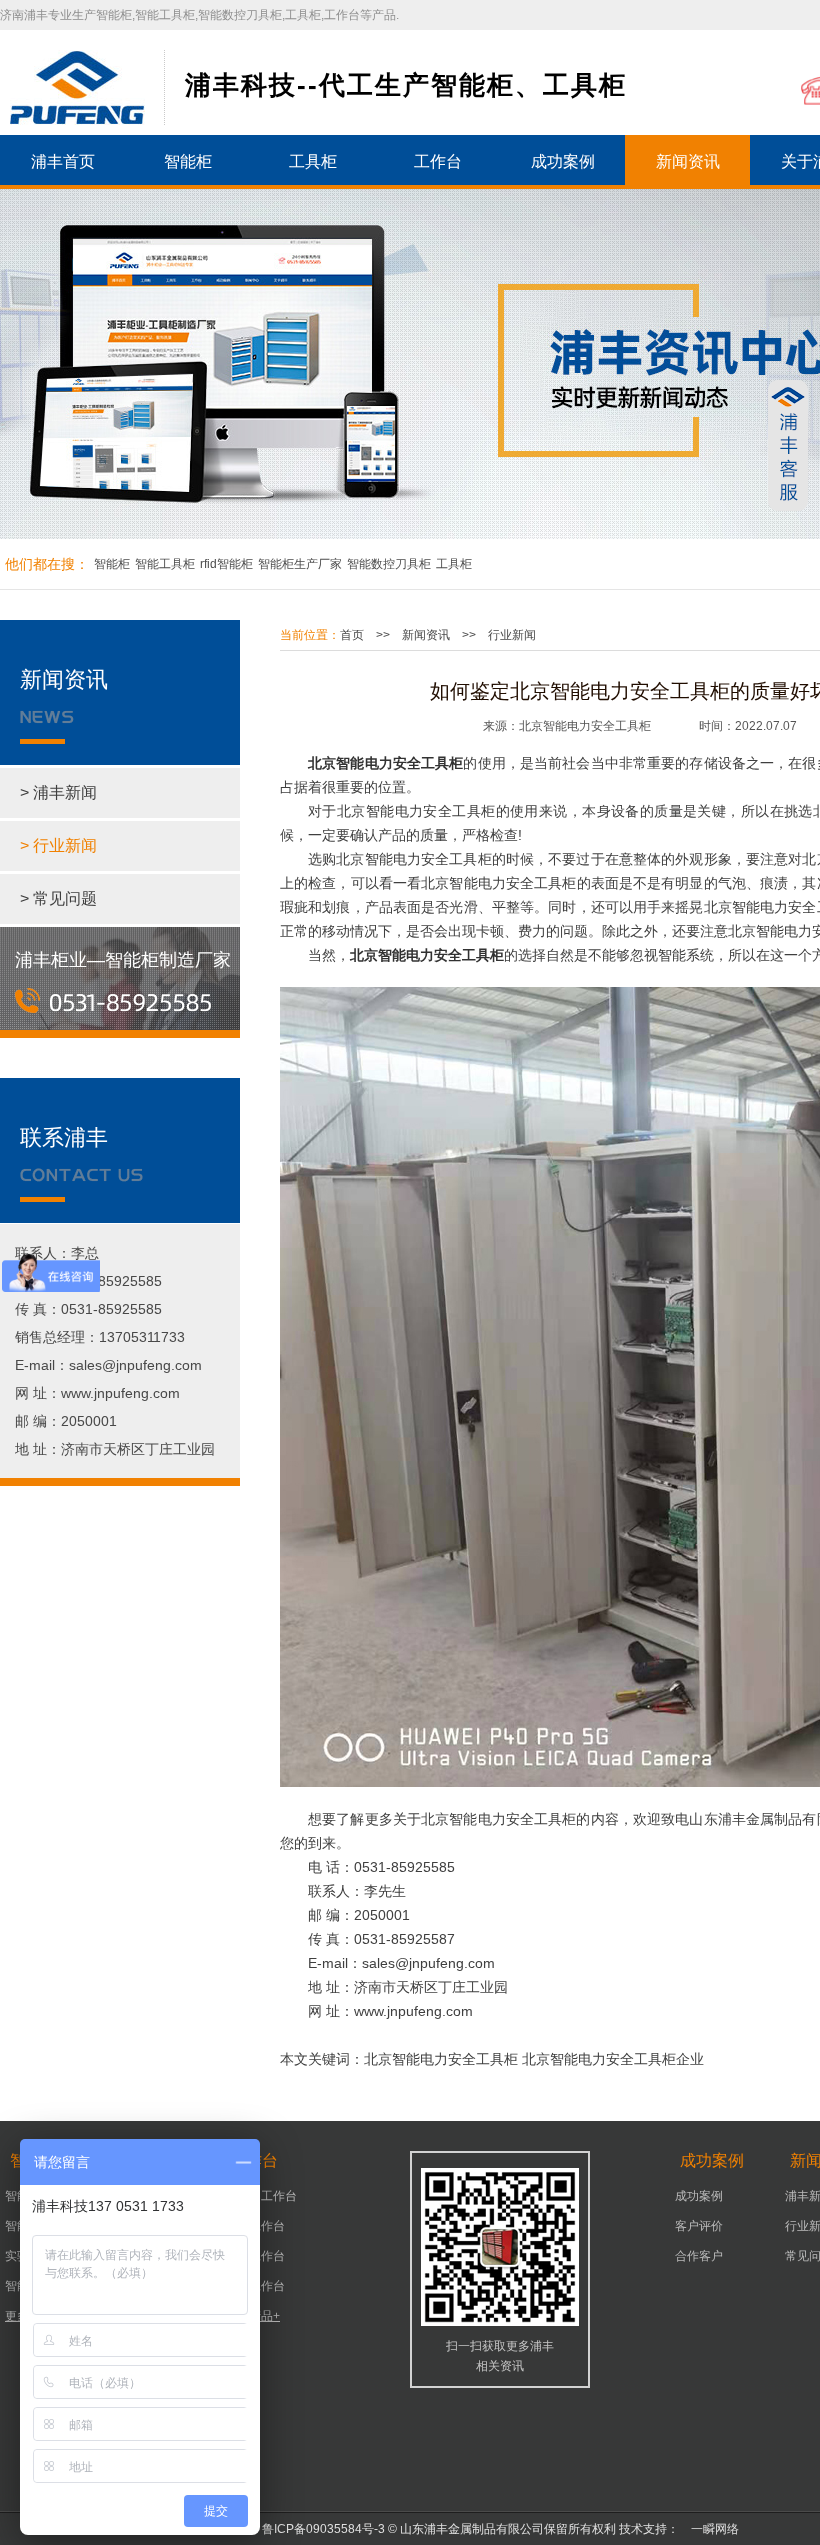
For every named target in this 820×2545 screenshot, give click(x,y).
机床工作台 (255, 2226)
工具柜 (313, 161)
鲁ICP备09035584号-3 (323, 2529)
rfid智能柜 (226, 564)
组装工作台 (255, 2286)
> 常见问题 (58, 898)
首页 (352, 635)
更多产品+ (252, 2316)
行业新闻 (512, 635)
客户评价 (699, 2226)
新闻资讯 (688, 161)
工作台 (438, 161)
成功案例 (563, 161)
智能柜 (188, 161)
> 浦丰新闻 (58, 792)
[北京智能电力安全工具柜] (77, 87)
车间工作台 (255, 2256)
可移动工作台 (261, 2196)
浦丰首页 (63, 161)
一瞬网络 (709, 2529)
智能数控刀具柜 (389, 564)
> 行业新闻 (58, 845)
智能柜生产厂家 (300, 564)
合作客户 (699, 2256)
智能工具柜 (165, 564)
